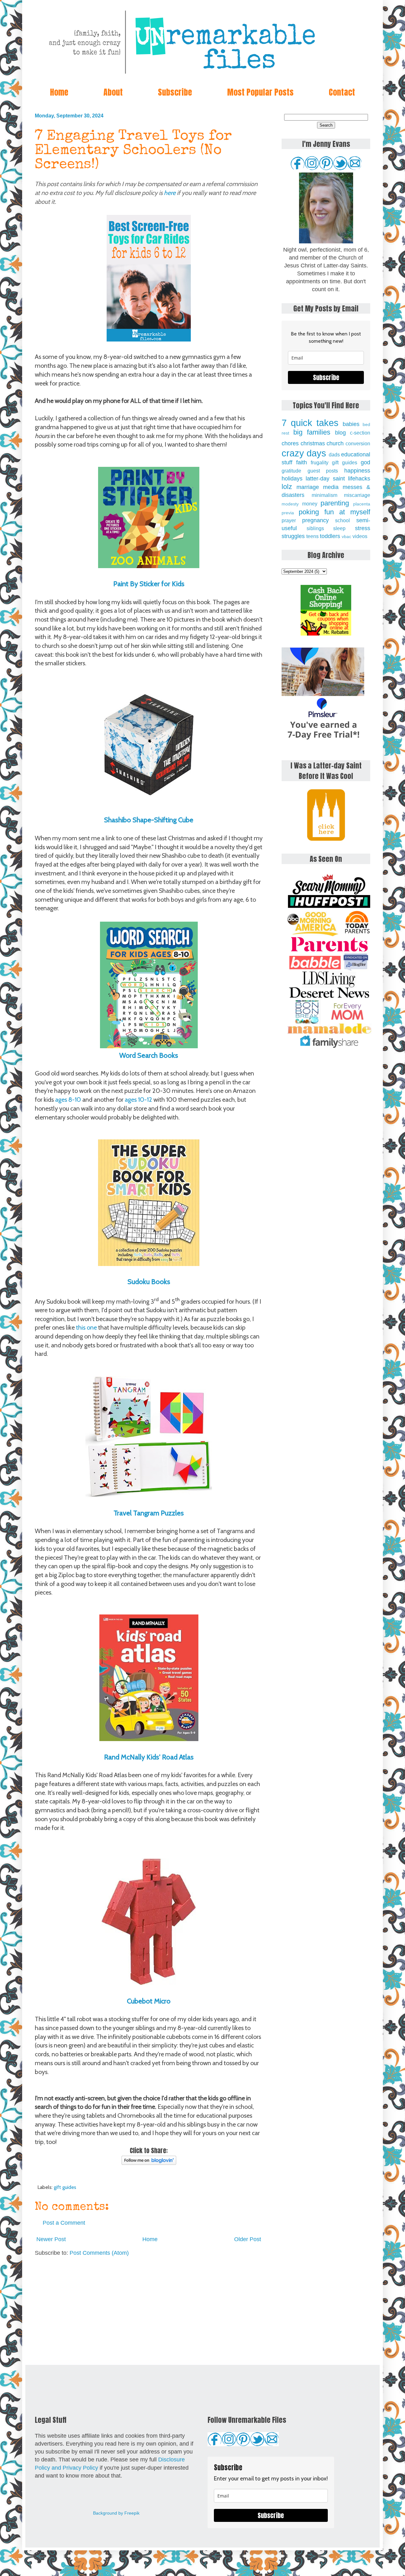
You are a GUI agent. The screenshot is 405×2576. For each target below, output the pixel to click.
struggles (293, 536)
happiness (357, 471)
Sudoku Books (149, 1282)
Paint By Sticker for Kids (149, 584)
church (335, 443)
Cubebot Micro (149, 2001)
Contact (342, 92)
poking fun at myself (334, 512)
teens (312, 536)
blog (340, 433)
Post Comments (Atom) (99, 2253)
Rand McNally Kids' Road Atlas (149, 1757)
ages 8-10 (69, 1100)
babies (351, 424)
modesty (290, 504)
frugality (320, 462)
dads (334, 454)
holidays (292, 479)
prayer (289, 520)
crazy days (304, 453)
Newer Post (51, 2239)
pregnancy (315, 520)
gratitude (291, 471)
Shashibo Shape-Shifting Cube (149, 820)
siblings (315, 528)
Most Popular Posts (260, 92)
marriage (308, 487)
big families (312, 432)
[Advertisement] (149, 2311)
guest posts (323, 471)
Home (59, 92)
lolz (287, 487)
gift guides (65, 2187)
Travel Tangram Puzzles (149, 1513)
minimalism (324, 495)
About (113, 92)
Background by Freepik (116, 2513)
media (331, 487)
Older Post (248, 2239)
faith (302, 462)
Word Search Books (149, 1055)
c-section (360, 433)
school (343, 520)
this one (86, 1327)
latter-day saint (325, 479)
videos (360, 536)
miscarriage (357, 495)
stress (363, 528)
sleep (339, 528)
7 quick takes (310, 423)
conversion (358, 443)
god (365, 462)
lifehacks (359, 479)
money (310, 504)
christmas (313, 443)
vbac (346, 536)
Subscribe (175, 92)
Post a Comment (64, 2223)
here (170, 193)
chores (290, 443)
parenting (335, 503)
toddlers (330, 536)
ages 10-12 (138, 1100)
